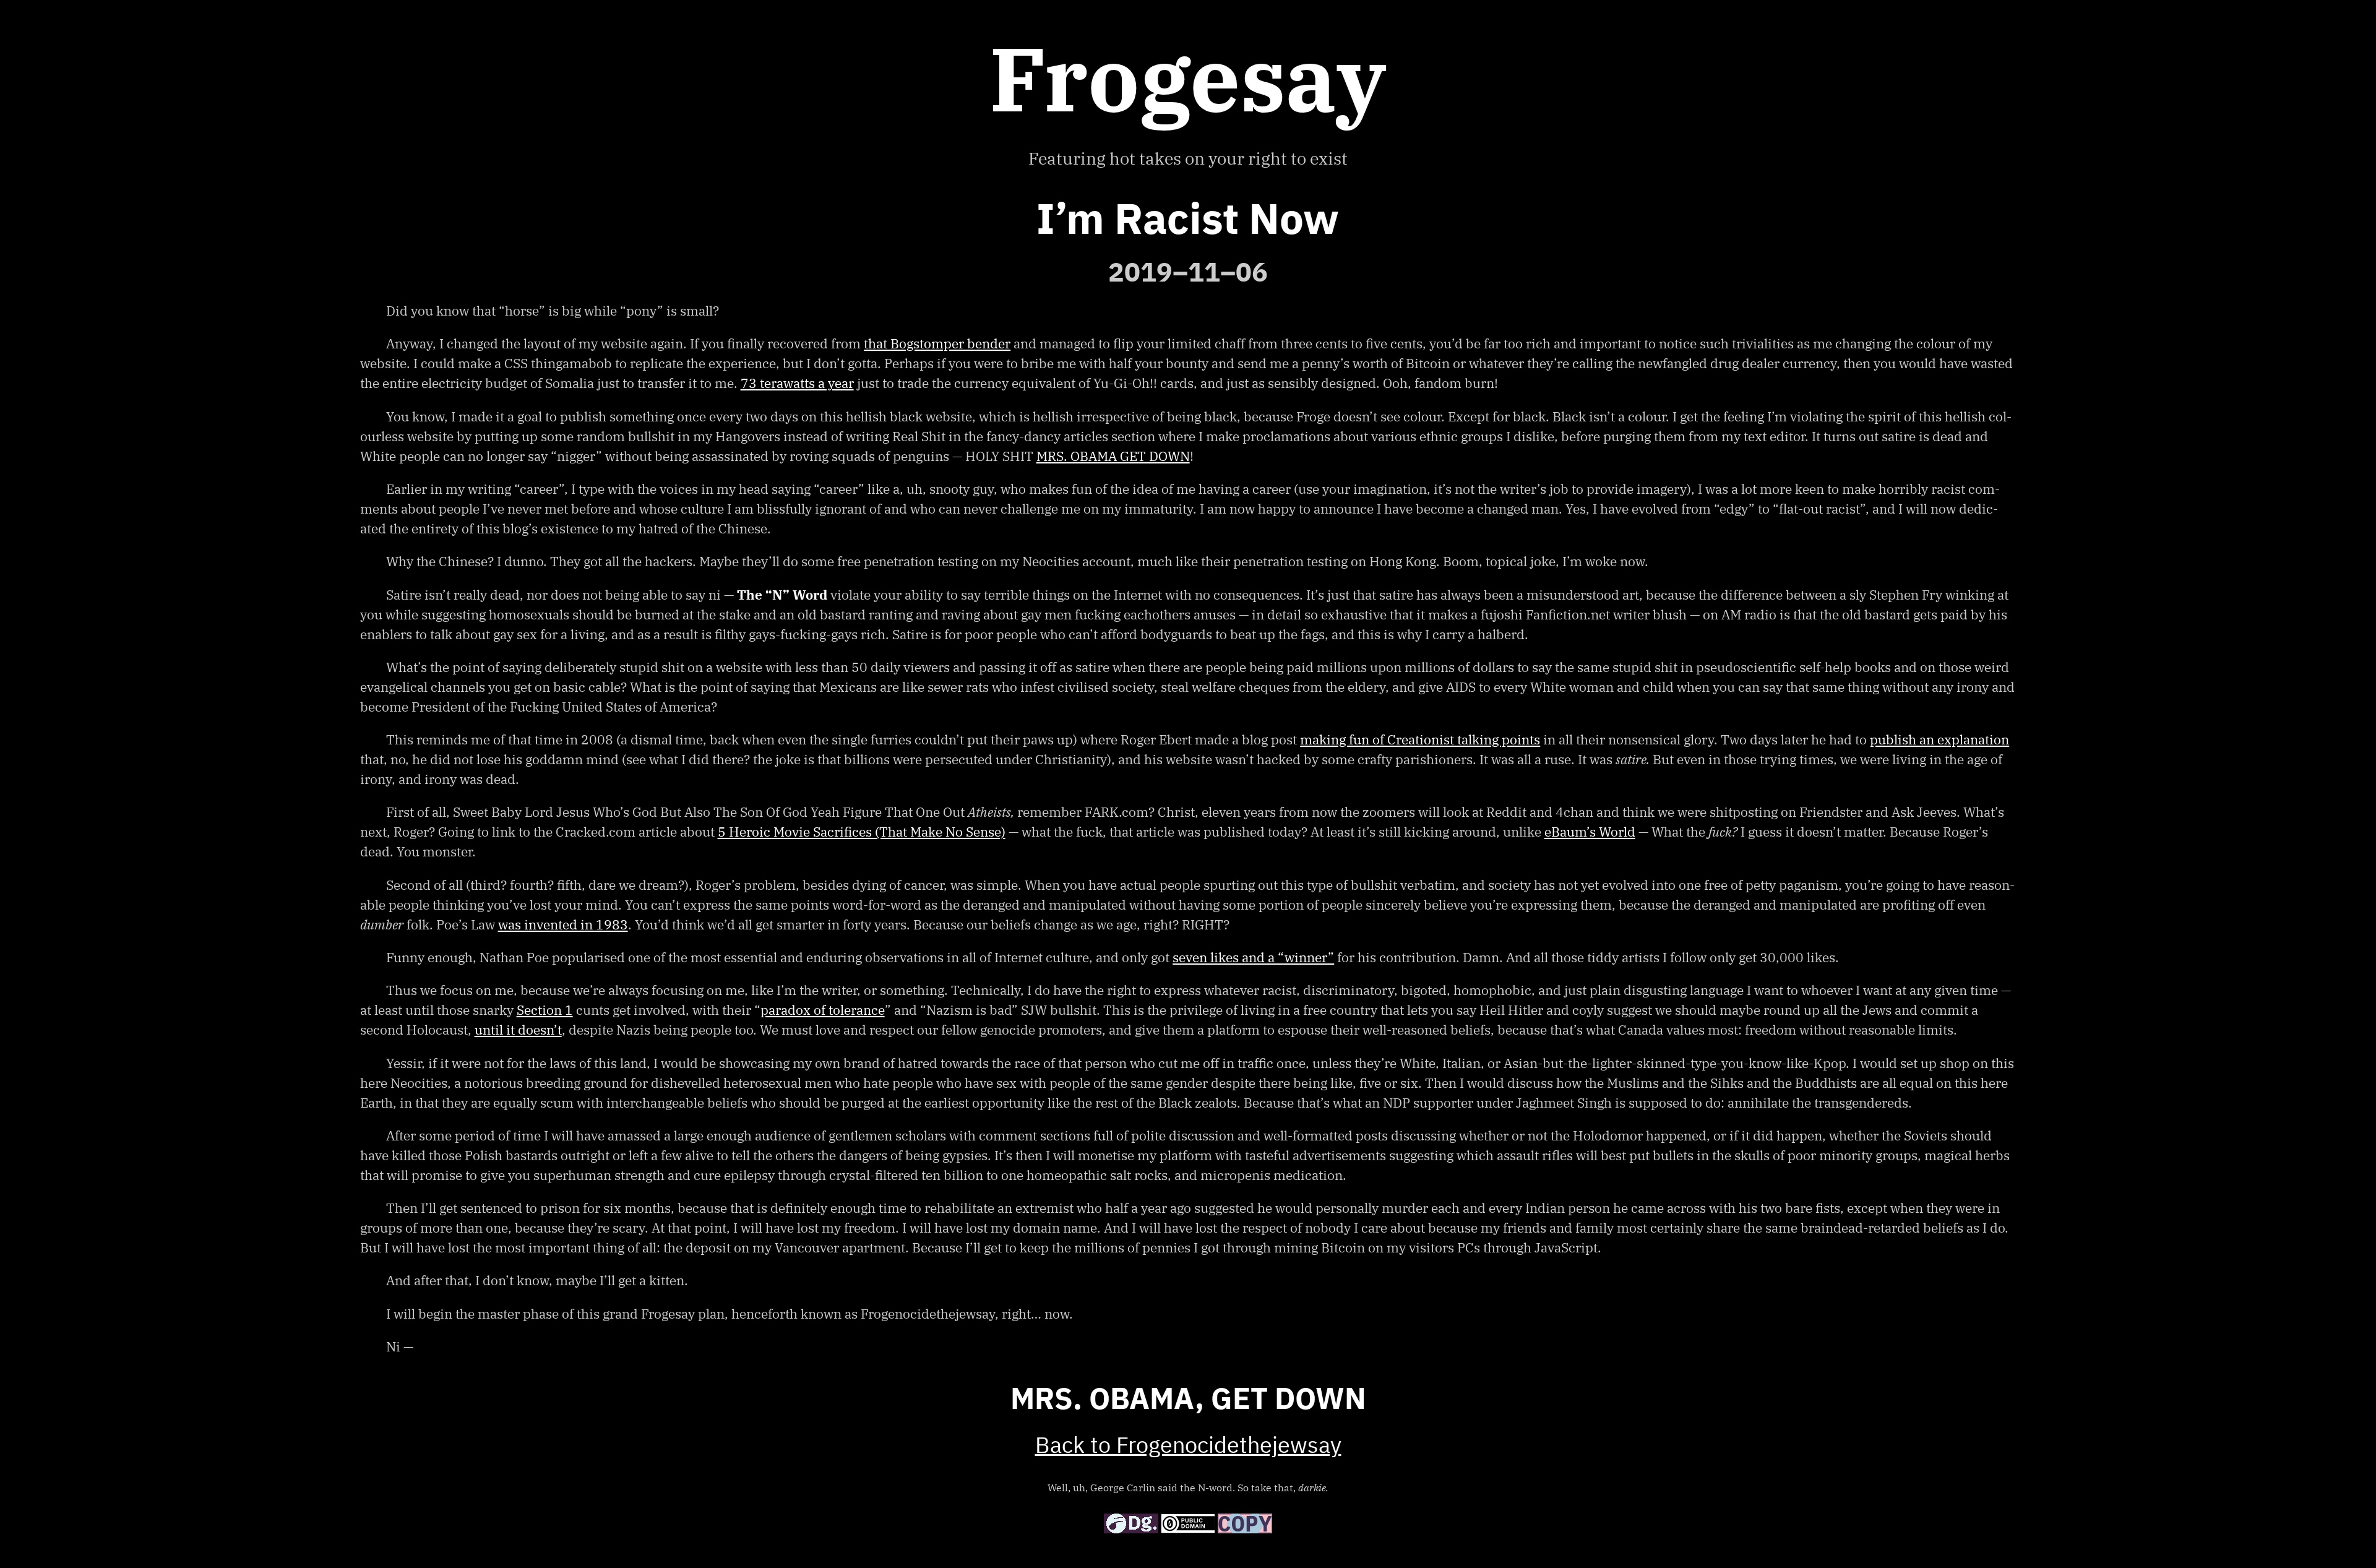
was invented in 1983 (563, 924)
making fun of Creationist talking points (1420, 739)
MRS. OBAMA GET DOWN (1113, 456)
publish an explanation (1939, 739)
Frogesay (1188, 78)
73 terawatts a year (797, 383)
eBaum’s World (1590, 832)
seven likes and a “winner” (1253, 957)
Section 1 (545, 1010)
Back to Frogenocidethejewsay (1188, 1447)
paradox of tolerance (823, 1010)
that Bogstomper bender (937, 343)
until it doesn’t (518, 1030)
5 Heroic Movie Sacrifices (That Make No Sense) (862, 832)
